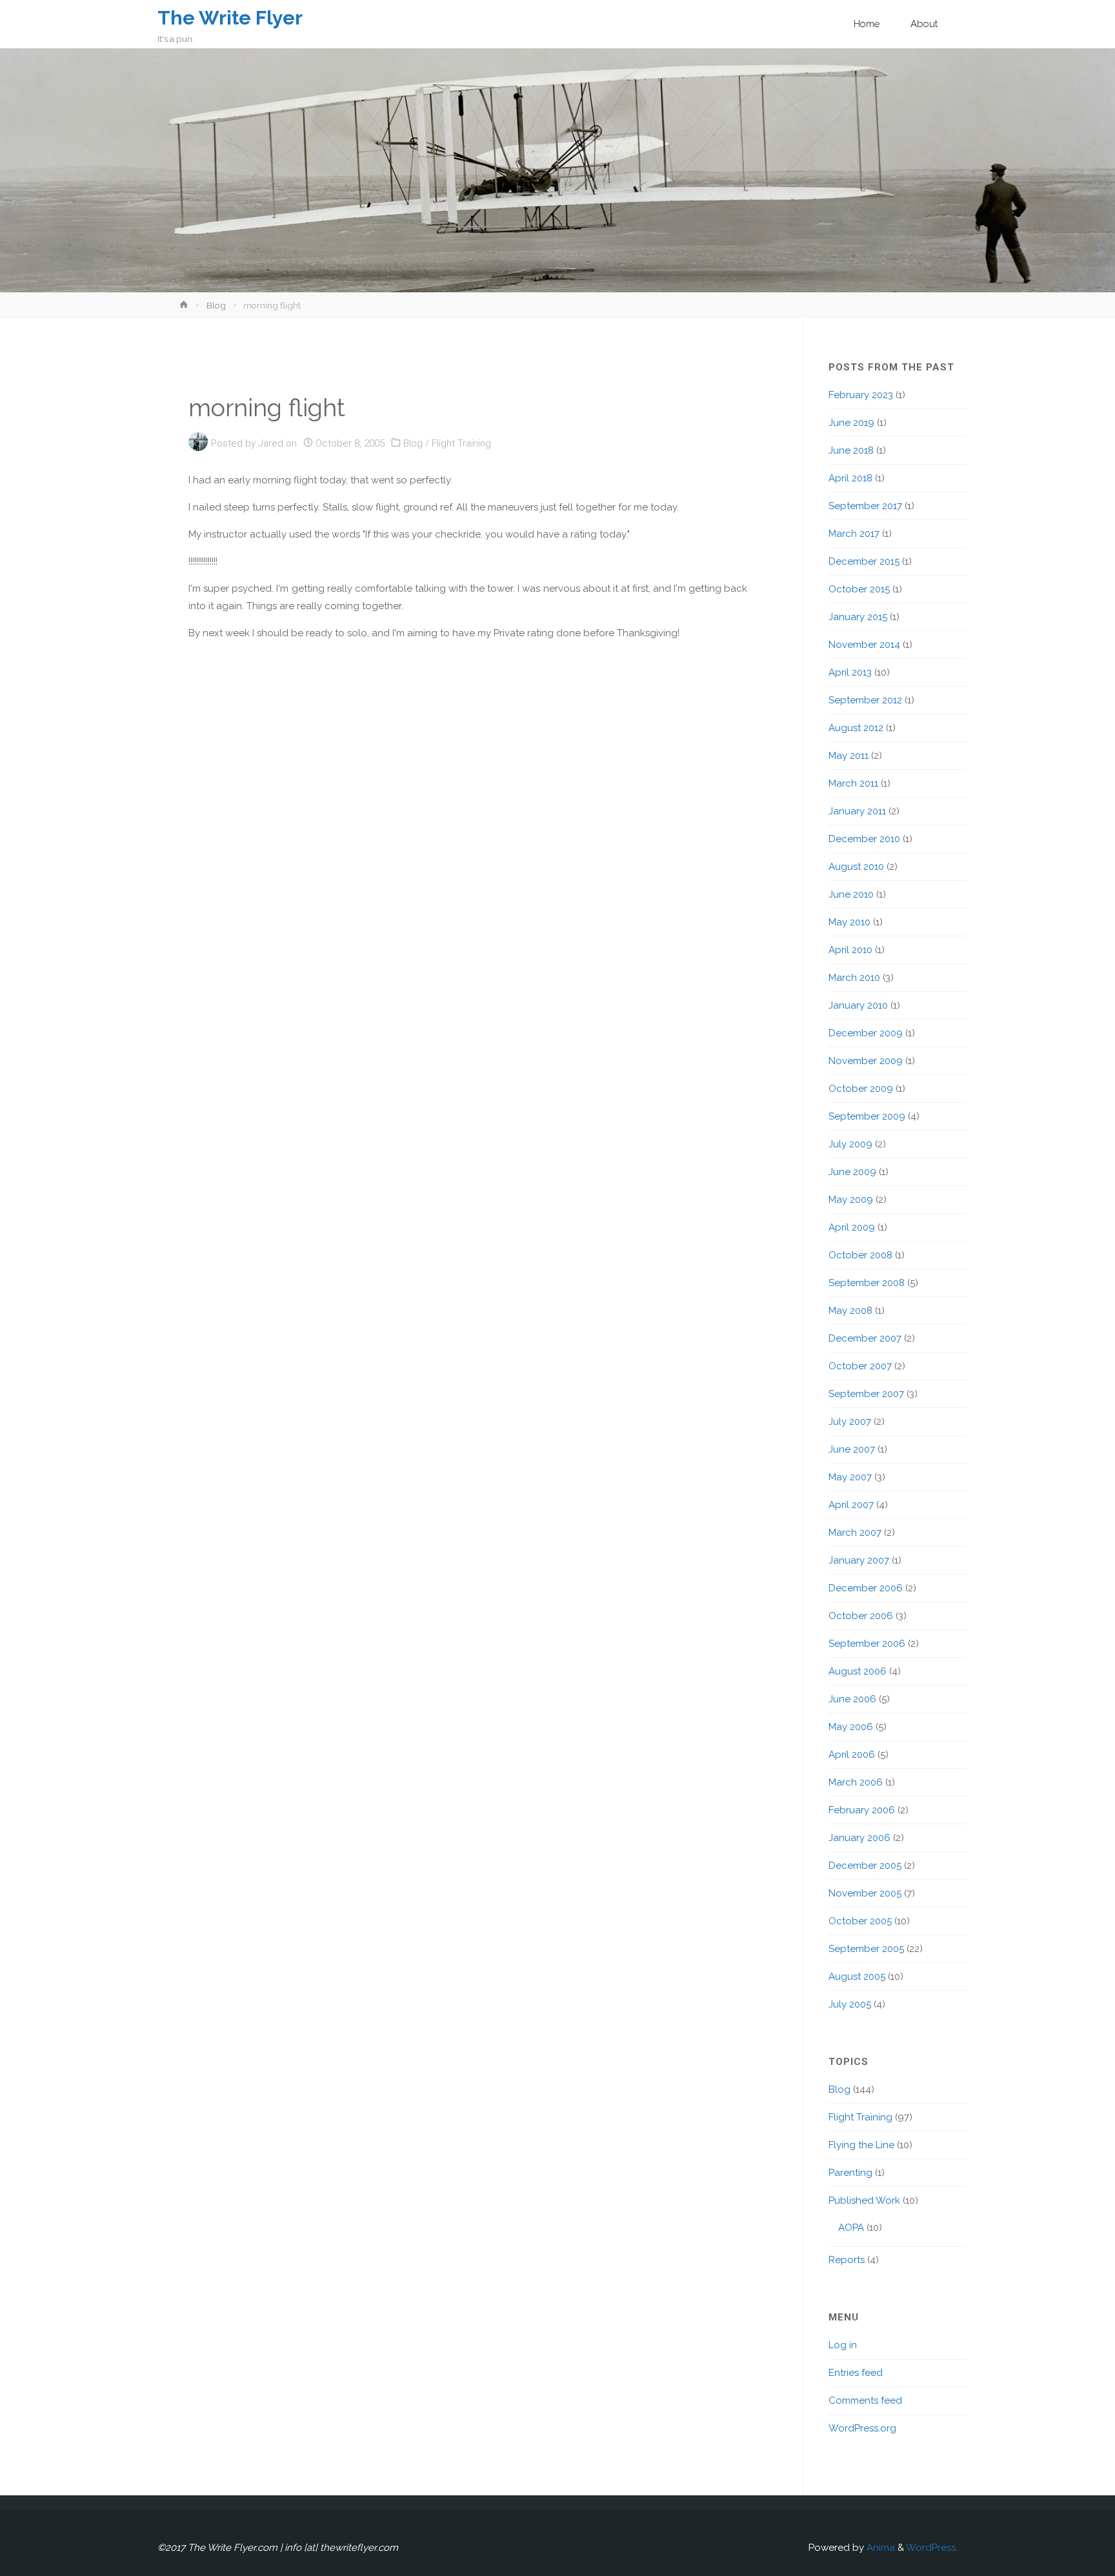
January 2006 (859, 1838)
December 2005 (865, 1866)
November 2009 (866, 1061)
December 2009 (866, 1033)
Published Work (864, 2200)
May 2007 (850, 1477)
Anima (879, 2548)
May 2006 (851, 1727)
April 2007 (851, 1505)
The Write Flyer (230, 18)
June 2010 (851, 894)
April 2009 (852, 1227)
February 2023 (861, 395)
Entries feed (856, 2373)
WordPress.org (862, 2428)
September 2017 (865, 506)
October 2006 (861, 1616)
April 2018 (850, 478)
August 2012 (856, 728)
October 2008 (860, 1255)
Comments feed (865, 2400)
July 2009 (850, 1144)
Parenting (850, 2173)
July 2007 (850, 1422)
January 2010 (858, 1005)
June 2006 (852, 1699)
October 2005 (860, 1921)
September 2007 (866, 1394)
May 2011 (849, 756)
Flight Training (461, 443)
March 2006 (856, 1782)
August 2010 (856, 867)
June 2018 (851, 450)
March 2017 (854, 534)
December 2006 (866, 1588)
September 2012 (865, 700)
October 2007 (860, 1366)
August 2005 (857, 1977)
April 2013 (850, 672)
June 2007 (852, 1449)
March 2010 (854, 978)
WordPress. (932, 2548)
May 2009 (851, 1200)
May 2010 (849, 922)
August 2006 (858, 1671)
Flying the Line (861, 2145)
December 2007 (865, 1338)
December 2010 (864, 839)
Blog (216, 305)
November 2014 (864, 645)
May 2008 (850, 1311)
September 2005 (866, 1949)
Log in (843, 2345)
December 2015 (864, 561)
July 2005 (850, 2004)
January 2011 (857, 811)
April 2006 (852, 1755)
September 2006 (867, 1644)
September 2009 (867, 1116)
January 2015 (858, 617)
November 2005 (865, 1893)
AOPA (851, 2228)
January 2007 (859, 1560)
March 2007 (855, 1533)
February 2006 (862, 1810)
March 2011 (853, 783)
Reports (847, 2260)
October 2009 (861, 1089)
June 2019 (851, 423)
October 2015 (859, 589)
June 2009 (852, 1172)
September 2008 (867, 1283)
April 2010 (850, 950)
